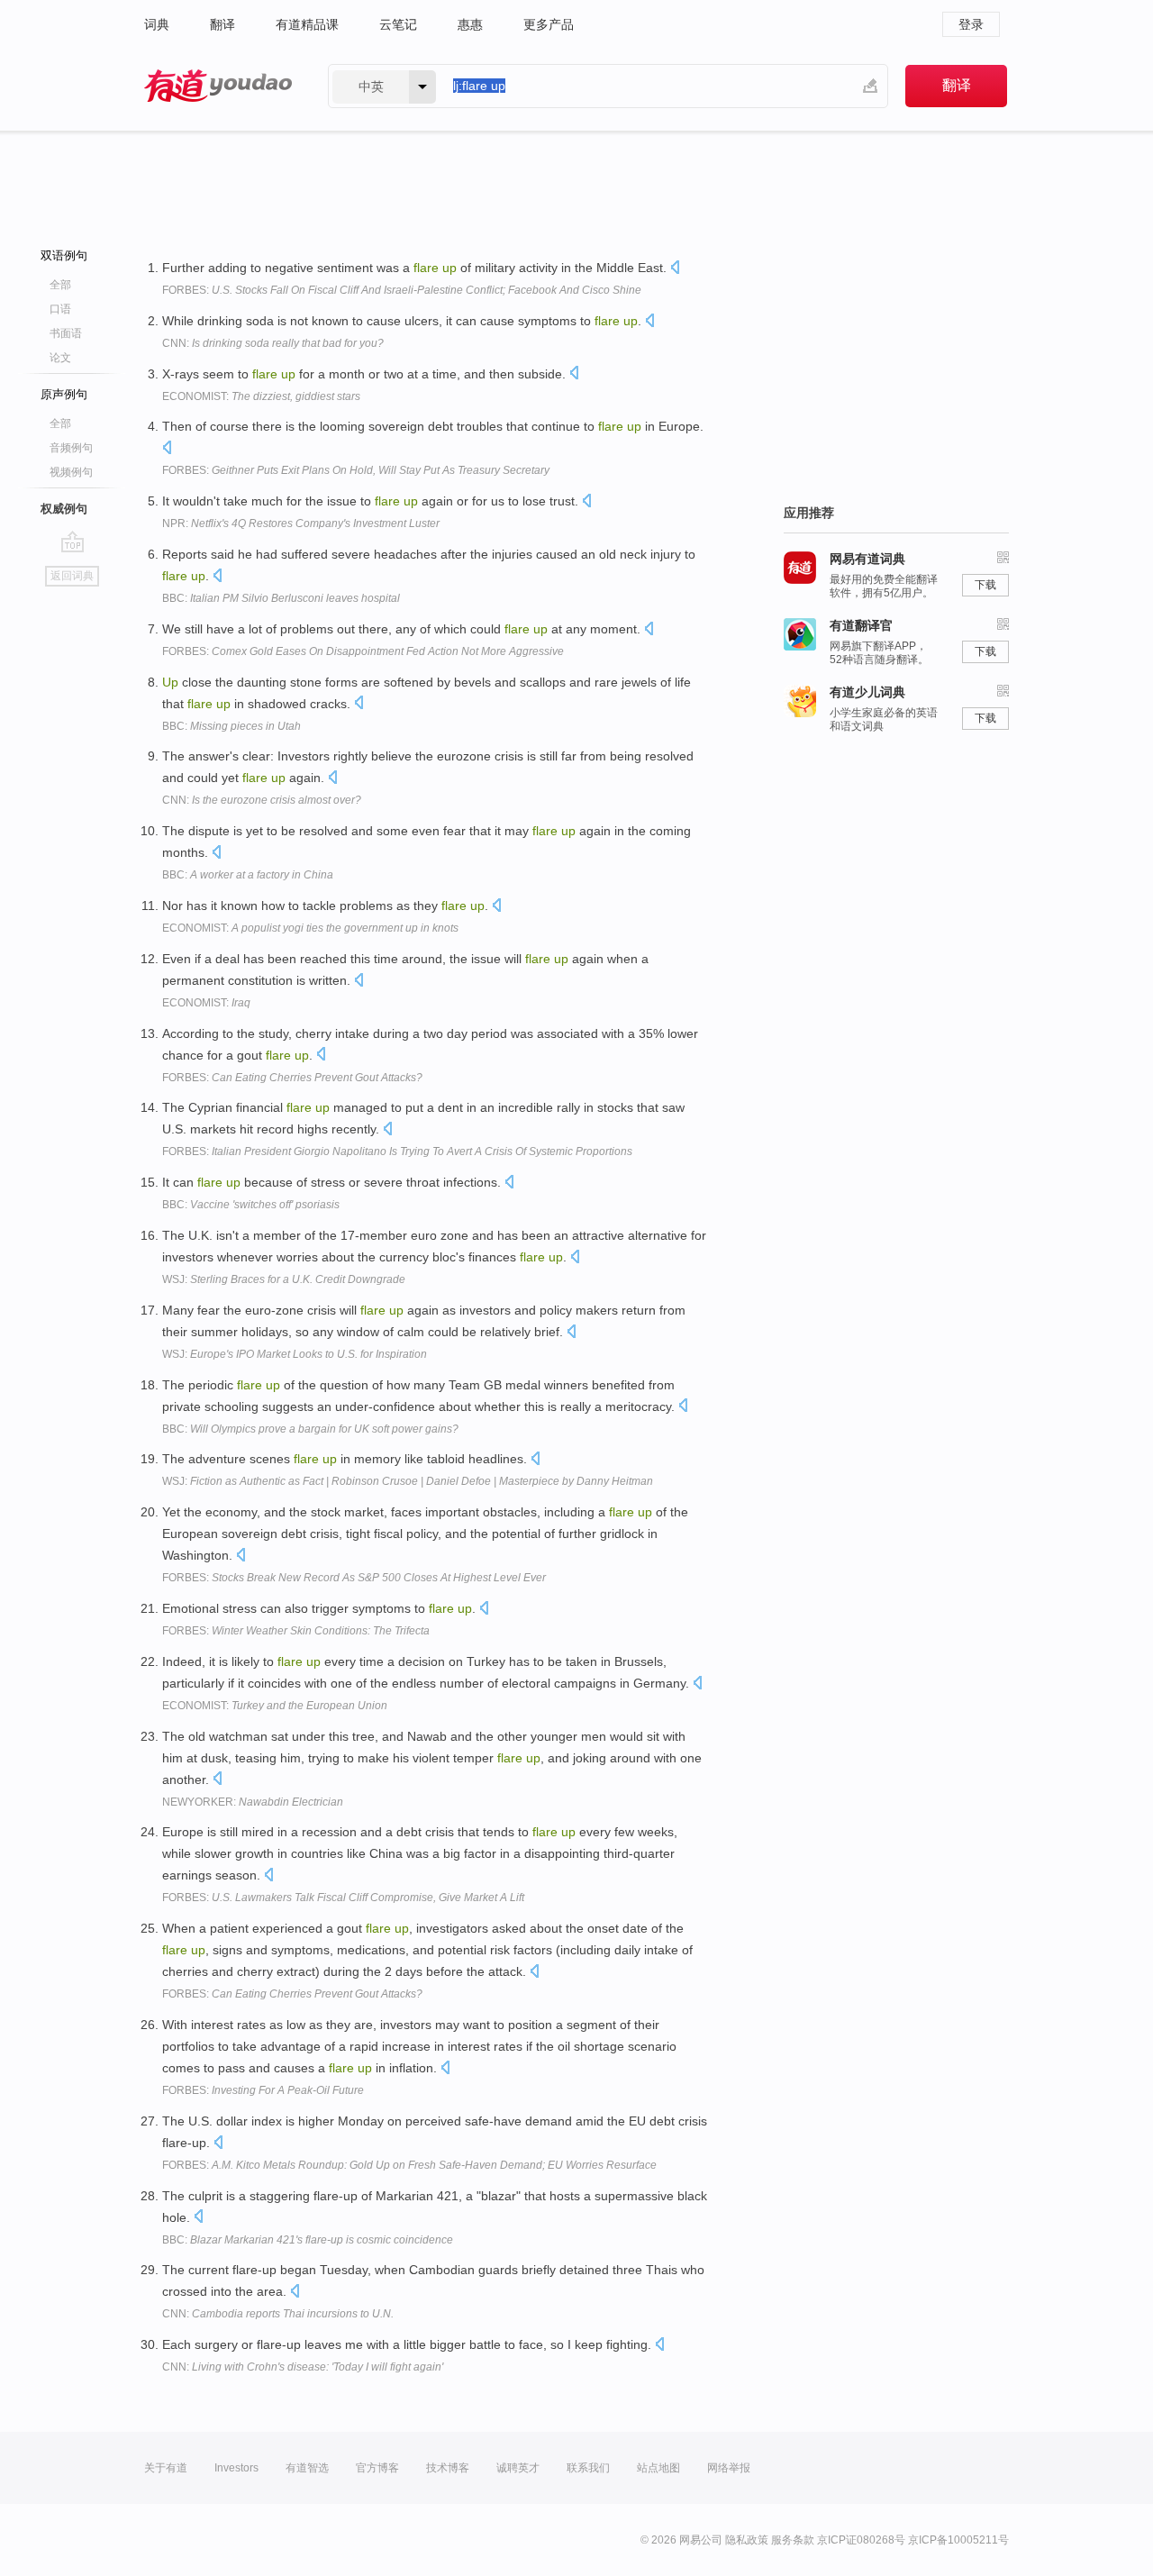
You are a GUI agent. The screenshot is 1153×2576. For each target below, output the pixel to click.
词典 (157, 24)
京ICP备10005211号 (958, 2540)
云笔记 (398, 24)
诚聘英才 (518, 2468)
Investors (236, 2468)
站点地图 (658, 2468)
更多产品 (549, 24)
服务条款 (793, 2540)
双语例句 (64, 255)
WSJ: (284, 1279)
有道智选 (307, 2468)
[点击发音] (675, 269)
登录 (971, 24)
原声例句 (64, 394)
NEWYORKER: (253, 1802)
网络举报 (729, 2468)
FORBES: (402, 290)
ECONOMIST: (261, 396)
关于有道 (166, 2468)
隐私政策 (747, 2540)
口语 (60, 309)
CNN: (273, 343)
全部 (60, 285)
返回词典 (72, 576)
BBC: (281, 598)
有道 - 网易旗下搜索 (218, 86)
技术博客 (448, 2468)
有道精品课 (307, 24)
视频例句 (71, 472)
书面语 (66, 333)
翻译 (222, 24)
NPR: (301, 523)
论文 (60, 358)
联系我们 (588, 2468)
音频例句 (71, 448)
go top (73, 542)
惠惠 (470, 24)
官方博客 (377, 2468)
